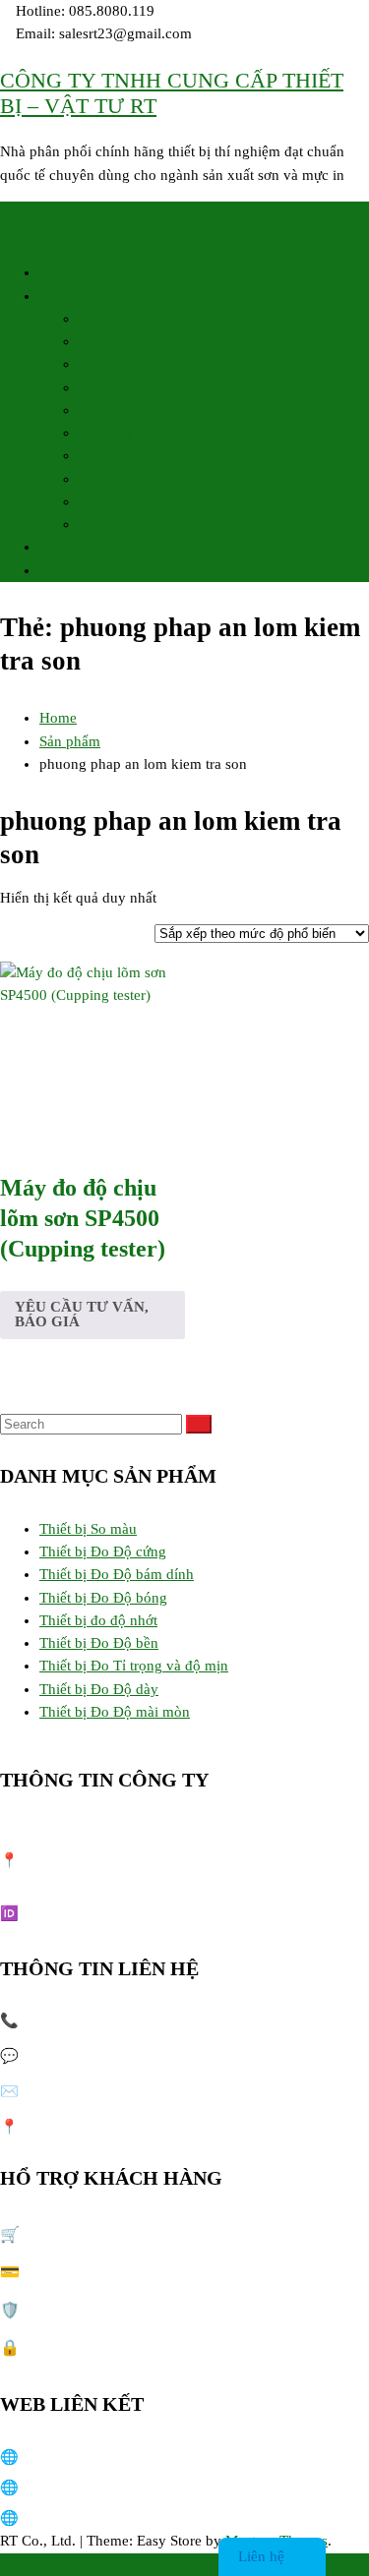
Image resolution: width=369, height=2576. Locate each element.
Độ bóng (106, 455)
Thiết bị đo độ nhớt (98, 1620)
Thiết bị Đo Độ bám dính (117, 1574)
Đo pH (99, 319)
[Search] (199, 1424)
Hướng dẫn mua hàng (92, 2234)
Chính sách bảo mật (85, 2347)
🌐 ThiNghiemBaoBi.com (81, 2518)
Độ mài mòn (117, 524)
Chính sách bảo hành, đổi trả (113, 2310)
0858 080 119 (140, 2020)
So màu (102, 479)
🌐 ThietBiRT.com (58, 2488)
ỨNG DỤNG (80, 547)
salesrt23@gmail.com (136, 2091)
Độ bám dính (119, 410)
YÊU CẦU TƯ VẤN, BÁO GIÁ (82, 1314)
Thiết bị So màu (88, 1529)
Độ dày (101, 501)
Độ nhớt (104, 364)
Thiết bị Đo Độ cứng (103, 1551)
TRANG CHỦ (83, 272)
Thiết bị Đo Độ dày (99, 1689)
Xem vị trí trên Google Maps (165, 2127)
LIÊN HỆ (68, 570)
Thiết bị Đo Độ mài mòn (115, 1712)
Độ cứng (105, 433)
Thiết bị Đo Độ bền (99, 1643)
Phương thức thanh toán (98, 2272)
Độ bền (101, 387)
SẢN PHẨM (77, 296)
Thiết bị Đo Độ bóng (103, 1598)
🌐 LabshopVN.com (64, 2457)
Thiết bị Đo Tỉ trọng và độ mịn (134, 1666)
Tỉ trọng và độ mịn (136, 341)
